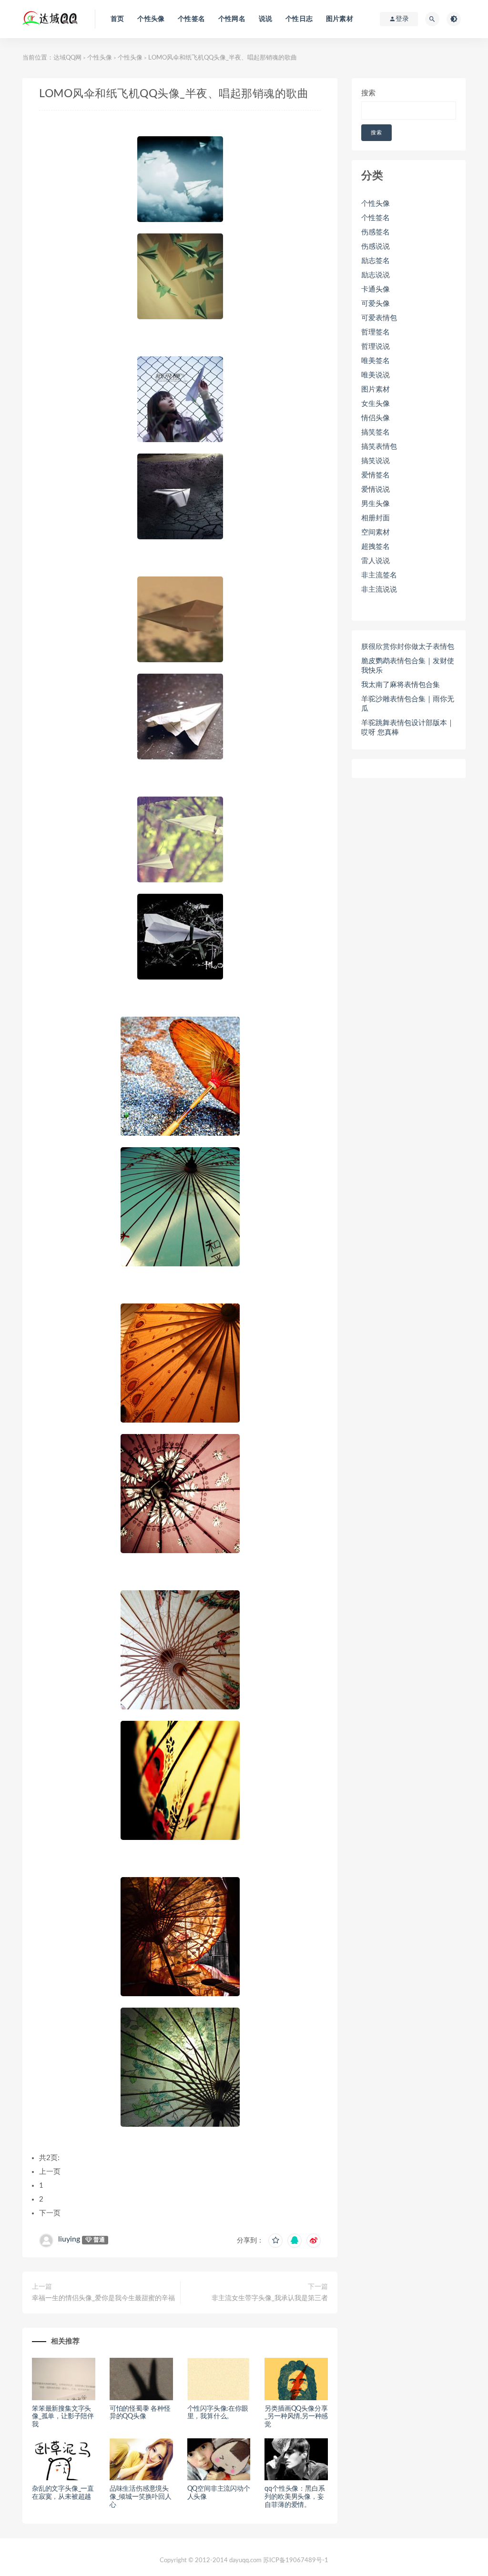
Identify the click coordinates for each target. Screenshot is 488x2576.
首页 (117, 19)
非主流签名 (379, 575)
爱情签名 (376, 475)
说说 (265, 19)
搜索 (368, 93)
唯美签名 (376, 361)
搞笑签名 (376, 432)
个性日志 (299, 19)
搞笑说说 (376, 461)
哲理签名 (376, 332)
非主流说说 (379, 590)
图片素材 (340, 19)
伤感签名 (376, 232)
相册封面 (376, 518)
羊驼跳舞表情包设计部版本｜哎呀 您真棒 (408, 728)
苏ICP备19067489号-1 (296, 2561)
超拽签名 (376, 547)
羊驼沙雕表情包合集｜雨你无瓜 (408, 704)
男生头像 (376, 504)
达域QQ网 (67, 58)
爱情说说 (376, 490)
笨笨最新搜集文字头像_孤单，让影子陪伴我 (63, 2417)
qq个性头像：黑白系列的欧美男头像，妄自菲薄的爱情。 (295, 2497)
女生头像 (376, 404)
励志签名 (376, 261)
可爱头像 (376, 304)
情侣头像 (376, 418)
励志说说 (376, 275)
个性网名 (232, 19)
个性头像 (151, 19)
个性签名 (191, 19)
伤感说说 (376, 247)
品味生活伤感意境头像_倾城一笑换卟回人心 (141, 2497)
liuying (69, 2239)
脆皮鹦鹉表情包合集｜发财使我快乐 (408, 666)
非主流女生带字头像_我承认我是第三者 (270, 2298)
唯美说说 (376, 375)
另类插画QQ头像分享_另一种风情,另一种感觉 (296, 2417)
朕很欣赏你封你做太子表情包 (408, 647)
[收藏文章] (275, 2241)
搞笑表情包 (379, 447)
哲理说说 (376, 347)
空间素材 (376, 532)
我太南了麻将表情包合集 (401, 685)
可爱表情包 (379, 318)
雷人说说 (376, 561)
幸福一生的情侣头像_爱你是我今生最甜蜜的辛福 (103, 2298)
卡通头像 (376, 289)
